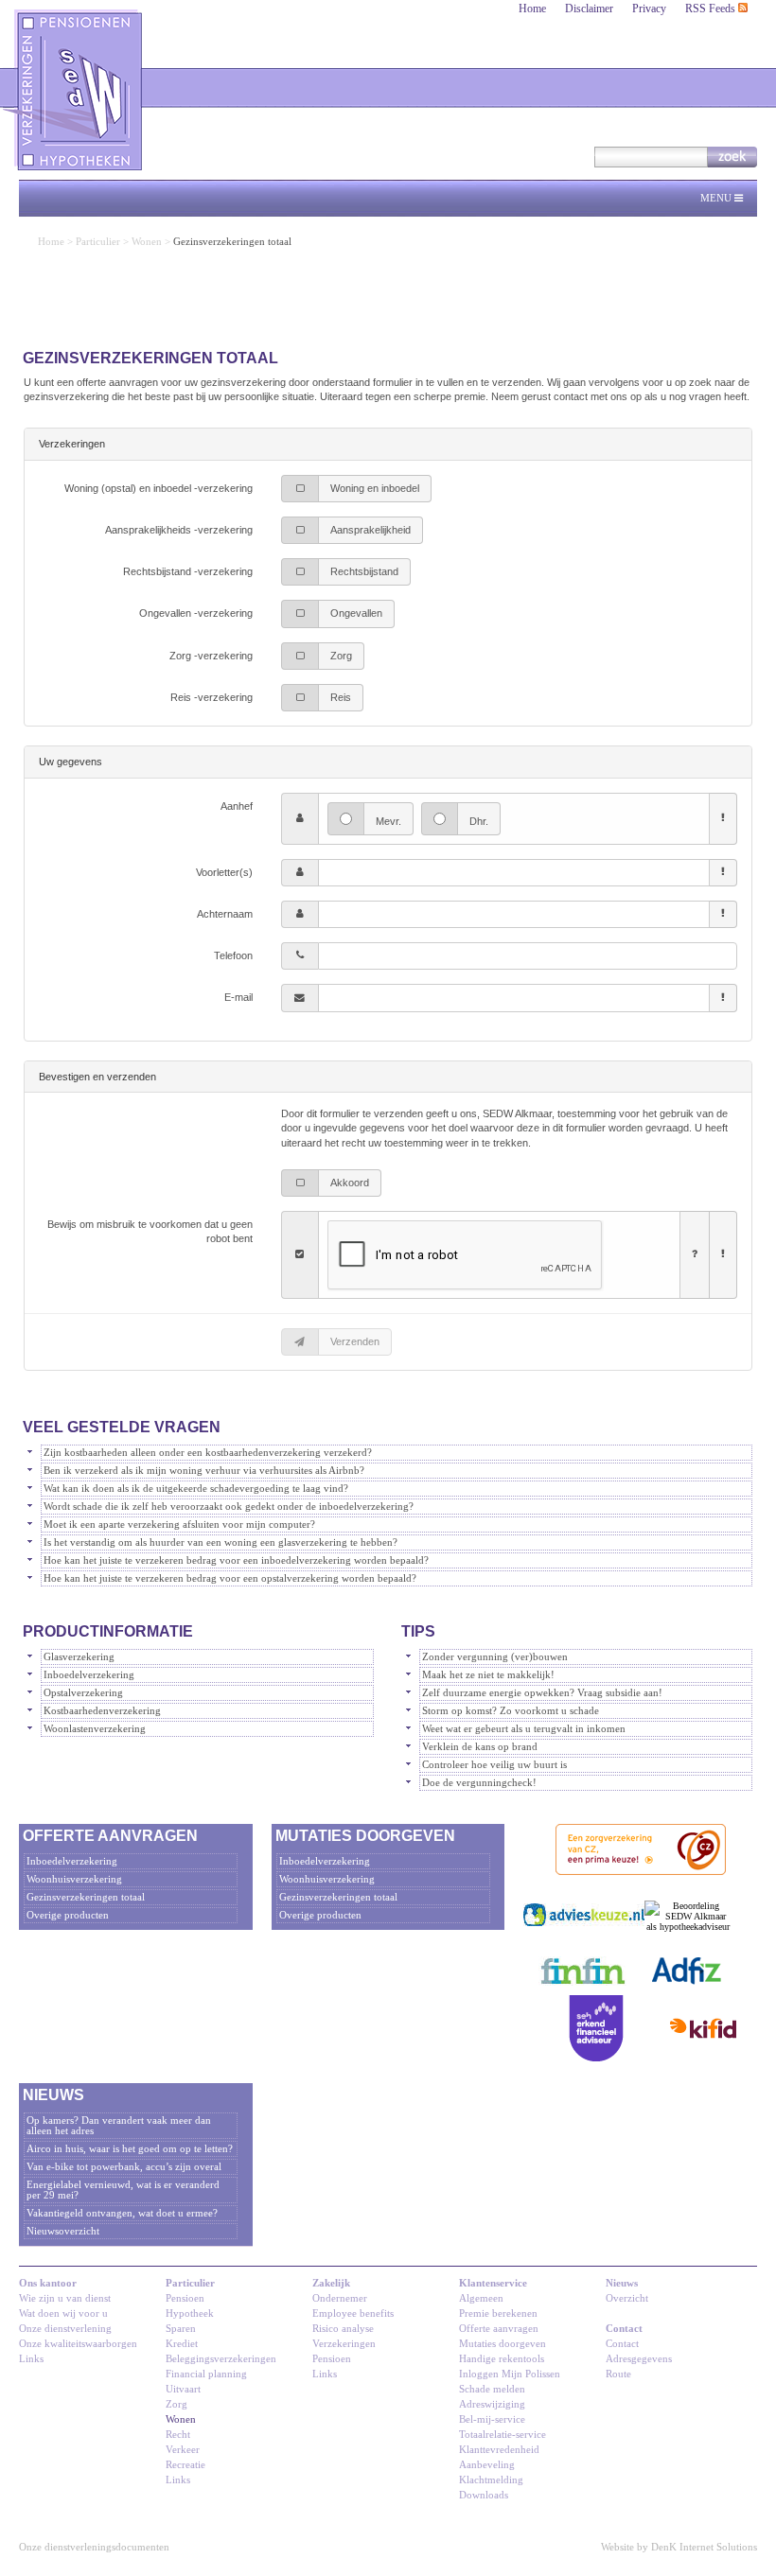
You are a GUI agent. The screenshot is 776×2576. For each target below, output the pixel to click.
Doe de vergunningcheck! (479, 1783)
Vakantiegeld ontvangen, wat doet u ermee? (122, 2213)
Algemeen (481, 2298)
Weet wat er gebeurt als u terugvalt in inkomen (524, 1729)
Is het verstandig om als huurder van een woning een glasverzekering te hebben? (220, 1542)
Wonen (147, 242)
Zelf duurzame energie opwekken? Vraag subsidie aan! (542, 1693)
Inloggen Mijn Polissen (510, 2374)
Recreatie (185, 2465)
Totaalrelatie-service (503, 2435)
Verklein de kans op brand (480, 1747)
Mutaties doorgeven (503, 2344)
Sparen (181, 2329)
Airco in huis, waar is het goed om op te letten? (130, 2149)
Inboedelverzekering (89, 1675)
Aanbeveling (487, 2465)
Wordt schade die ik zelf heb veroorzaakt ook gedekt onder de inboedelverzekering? (229, 1507)
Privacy (649, 9)
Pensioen (185, 2298)
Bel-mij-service (492, 2419)
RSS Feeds (712, 9)
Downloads (484, 2495)
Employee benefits (353, 2313)
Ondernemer (340, 2298)
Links (31, 2359)
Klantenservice (493, 2283)
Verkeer (183, 2450)
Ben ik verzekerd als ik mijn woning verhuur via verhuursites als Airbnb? (204, 1471)
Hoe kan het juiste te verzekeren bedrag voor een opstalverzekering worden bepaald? (230, 1578)
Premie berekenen (498, 2313)
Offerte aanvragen (499, 2329)
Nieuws (622, 2283)
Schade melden (492, 2389)
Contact (624, 2329)
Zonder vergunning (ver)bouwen (495, 1657)
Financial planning (206, 2374)
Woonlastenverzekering (95, 1729)
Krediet (182, 2344)
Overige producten (68, 1915)
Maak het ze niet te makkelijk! (488, 1675)
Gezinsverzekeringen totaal (86, 1897)
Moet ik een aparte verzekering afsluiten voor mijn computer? (179, 1525)
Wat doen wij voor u (63, 2313)
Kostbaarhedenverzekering (102, 1711)
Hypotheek (190, 2313)
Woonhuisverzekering (74, 1879)
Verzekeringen (344, 2344)
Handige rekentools (502, 2359)
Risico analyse (343, 2329)
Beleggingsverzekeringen (221, 2359)
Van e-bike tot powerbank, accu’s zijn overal (124, 2167)
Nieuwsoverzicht (63, 2231)
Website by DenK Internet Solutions (679, 2547)
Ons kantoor (48, 2283)
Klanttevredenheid (499, 2450)
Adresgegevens (639, 2359)
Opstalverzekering (83, 1693)
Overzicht (627, 2298)
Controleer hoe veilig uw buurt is (494, 1765)
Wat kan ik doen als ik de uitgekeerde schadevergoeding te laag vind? (196, 1489)
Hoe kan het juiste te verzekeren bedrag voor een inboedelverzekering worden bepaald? (236, 1560)
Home (532, 9)
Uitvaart (183, 2389)
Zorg (176, 2404)
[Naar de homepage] (74, 90)
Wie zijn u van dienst (65, 2298)
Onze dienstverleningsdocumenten (94, 2547)
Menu (717, 198)
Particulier (98, 242)
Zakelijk (331, 2283)
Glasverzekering (79, 1657)
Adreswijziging (492, 2404)
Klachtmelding (491, 2480)
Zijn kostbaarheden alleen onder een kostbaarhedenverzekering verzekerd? (208, 1453)
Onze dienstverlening (65, 2329)
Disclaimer (589, 9)
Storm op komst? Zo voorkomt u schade (511, 1711)
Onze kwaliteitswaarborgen (78, 2344)
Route (618, 2374)
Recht (178, 2435)
